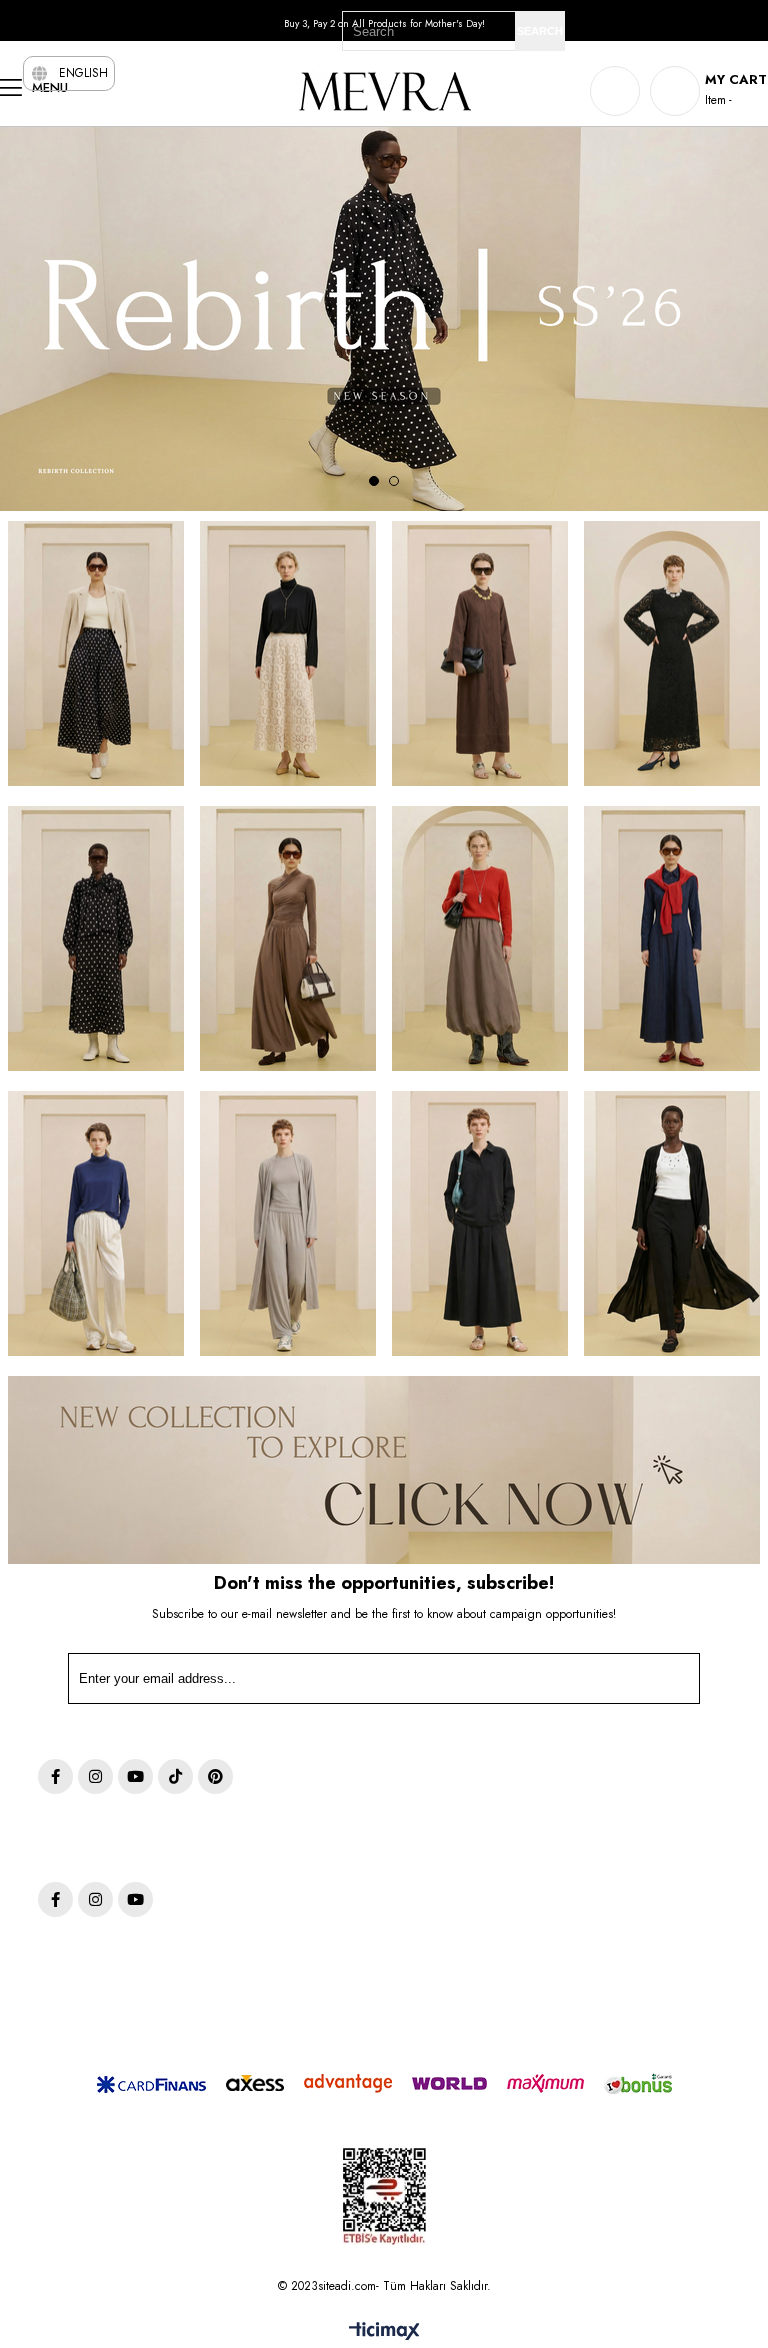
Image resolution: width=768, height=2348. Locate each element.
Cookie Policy (486, 1863)
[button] (374, 481)
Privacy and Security (505, 1809)
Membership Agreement (515, 2003)
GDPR (468, 1836)
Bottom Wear (347, 1836)
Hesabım (613, 1809)
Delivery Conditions (502, 2030)
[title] (96, 653)
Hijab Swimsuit (353, 1916)
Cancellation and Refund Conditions (517, 1899)
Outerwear (341, 1809)
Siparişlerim (621, 1836)
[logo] (165, 1840)
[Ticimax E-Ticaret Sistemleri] (384, 2332)
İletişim (608, 1916)
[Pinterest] (215, 1776)
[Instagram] (95, 1776)
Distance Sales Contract (514, 1933)
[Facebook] (55, 1776)
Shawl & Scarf (351, 1863)
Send (654, 1683)
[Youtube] (135, 1776)
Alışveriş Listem (629, 1863)
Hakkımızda (620, 1890)
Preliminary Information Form (511, 1969)
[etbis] (384, 2196)
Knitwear (337, 1890)
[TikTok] (175, 1776)
